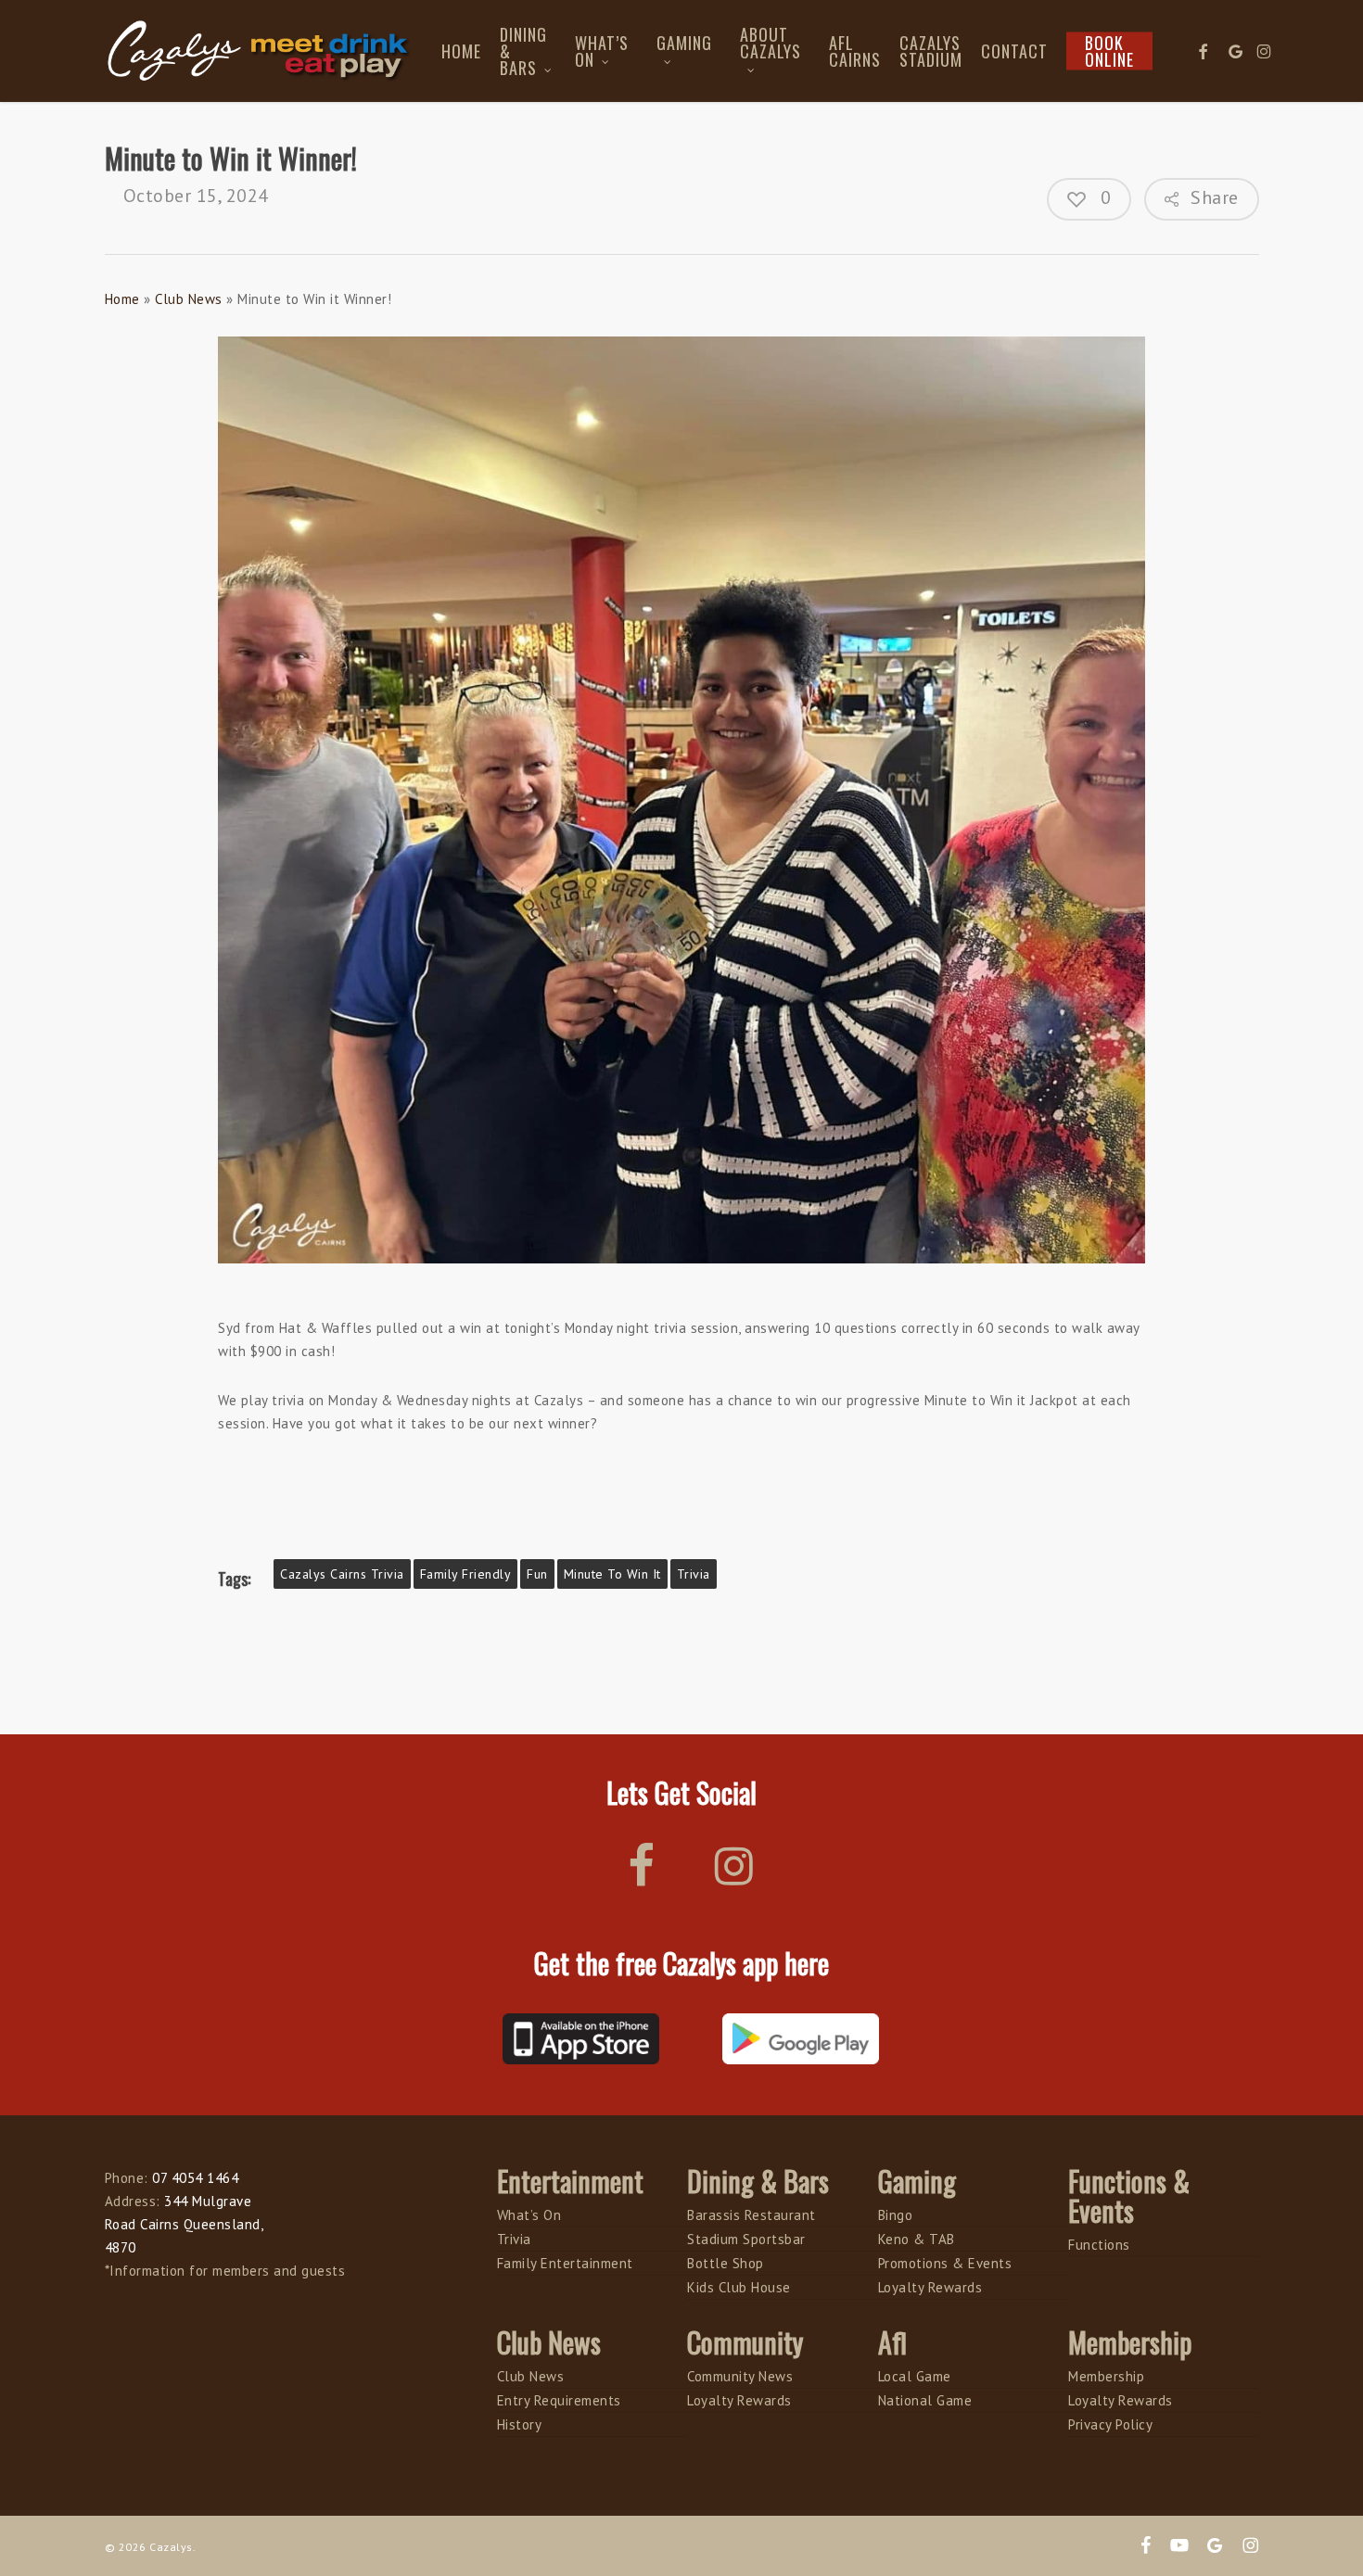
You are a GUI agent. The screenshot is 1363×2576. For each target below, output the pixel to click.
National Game (925, 2400)
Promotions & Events (945, 2263)
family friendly (466, 1574)
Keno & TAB (917, 2239)
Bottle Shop (726, 2263)
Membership (1106, 2376)
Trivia (694, 1574)
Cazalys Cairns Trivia (342, 1574)
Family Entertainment (565, 2263)
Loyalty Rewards (930, 2287)
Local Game (915, 2376)
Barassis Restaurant (752, 2215)
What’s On (529, 2215)
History (520, 2424)
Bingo (896, 2215)
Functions (1099, 2245)
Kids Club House (739, 2287)
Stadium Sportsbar (746, 2239)
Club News (189, 299)
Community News (740, 2376)
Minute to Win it (612, 1574)
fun (537, 1574)
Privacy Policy (1110, 2424)
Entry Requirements (559, 2400)
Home (122, 299)
